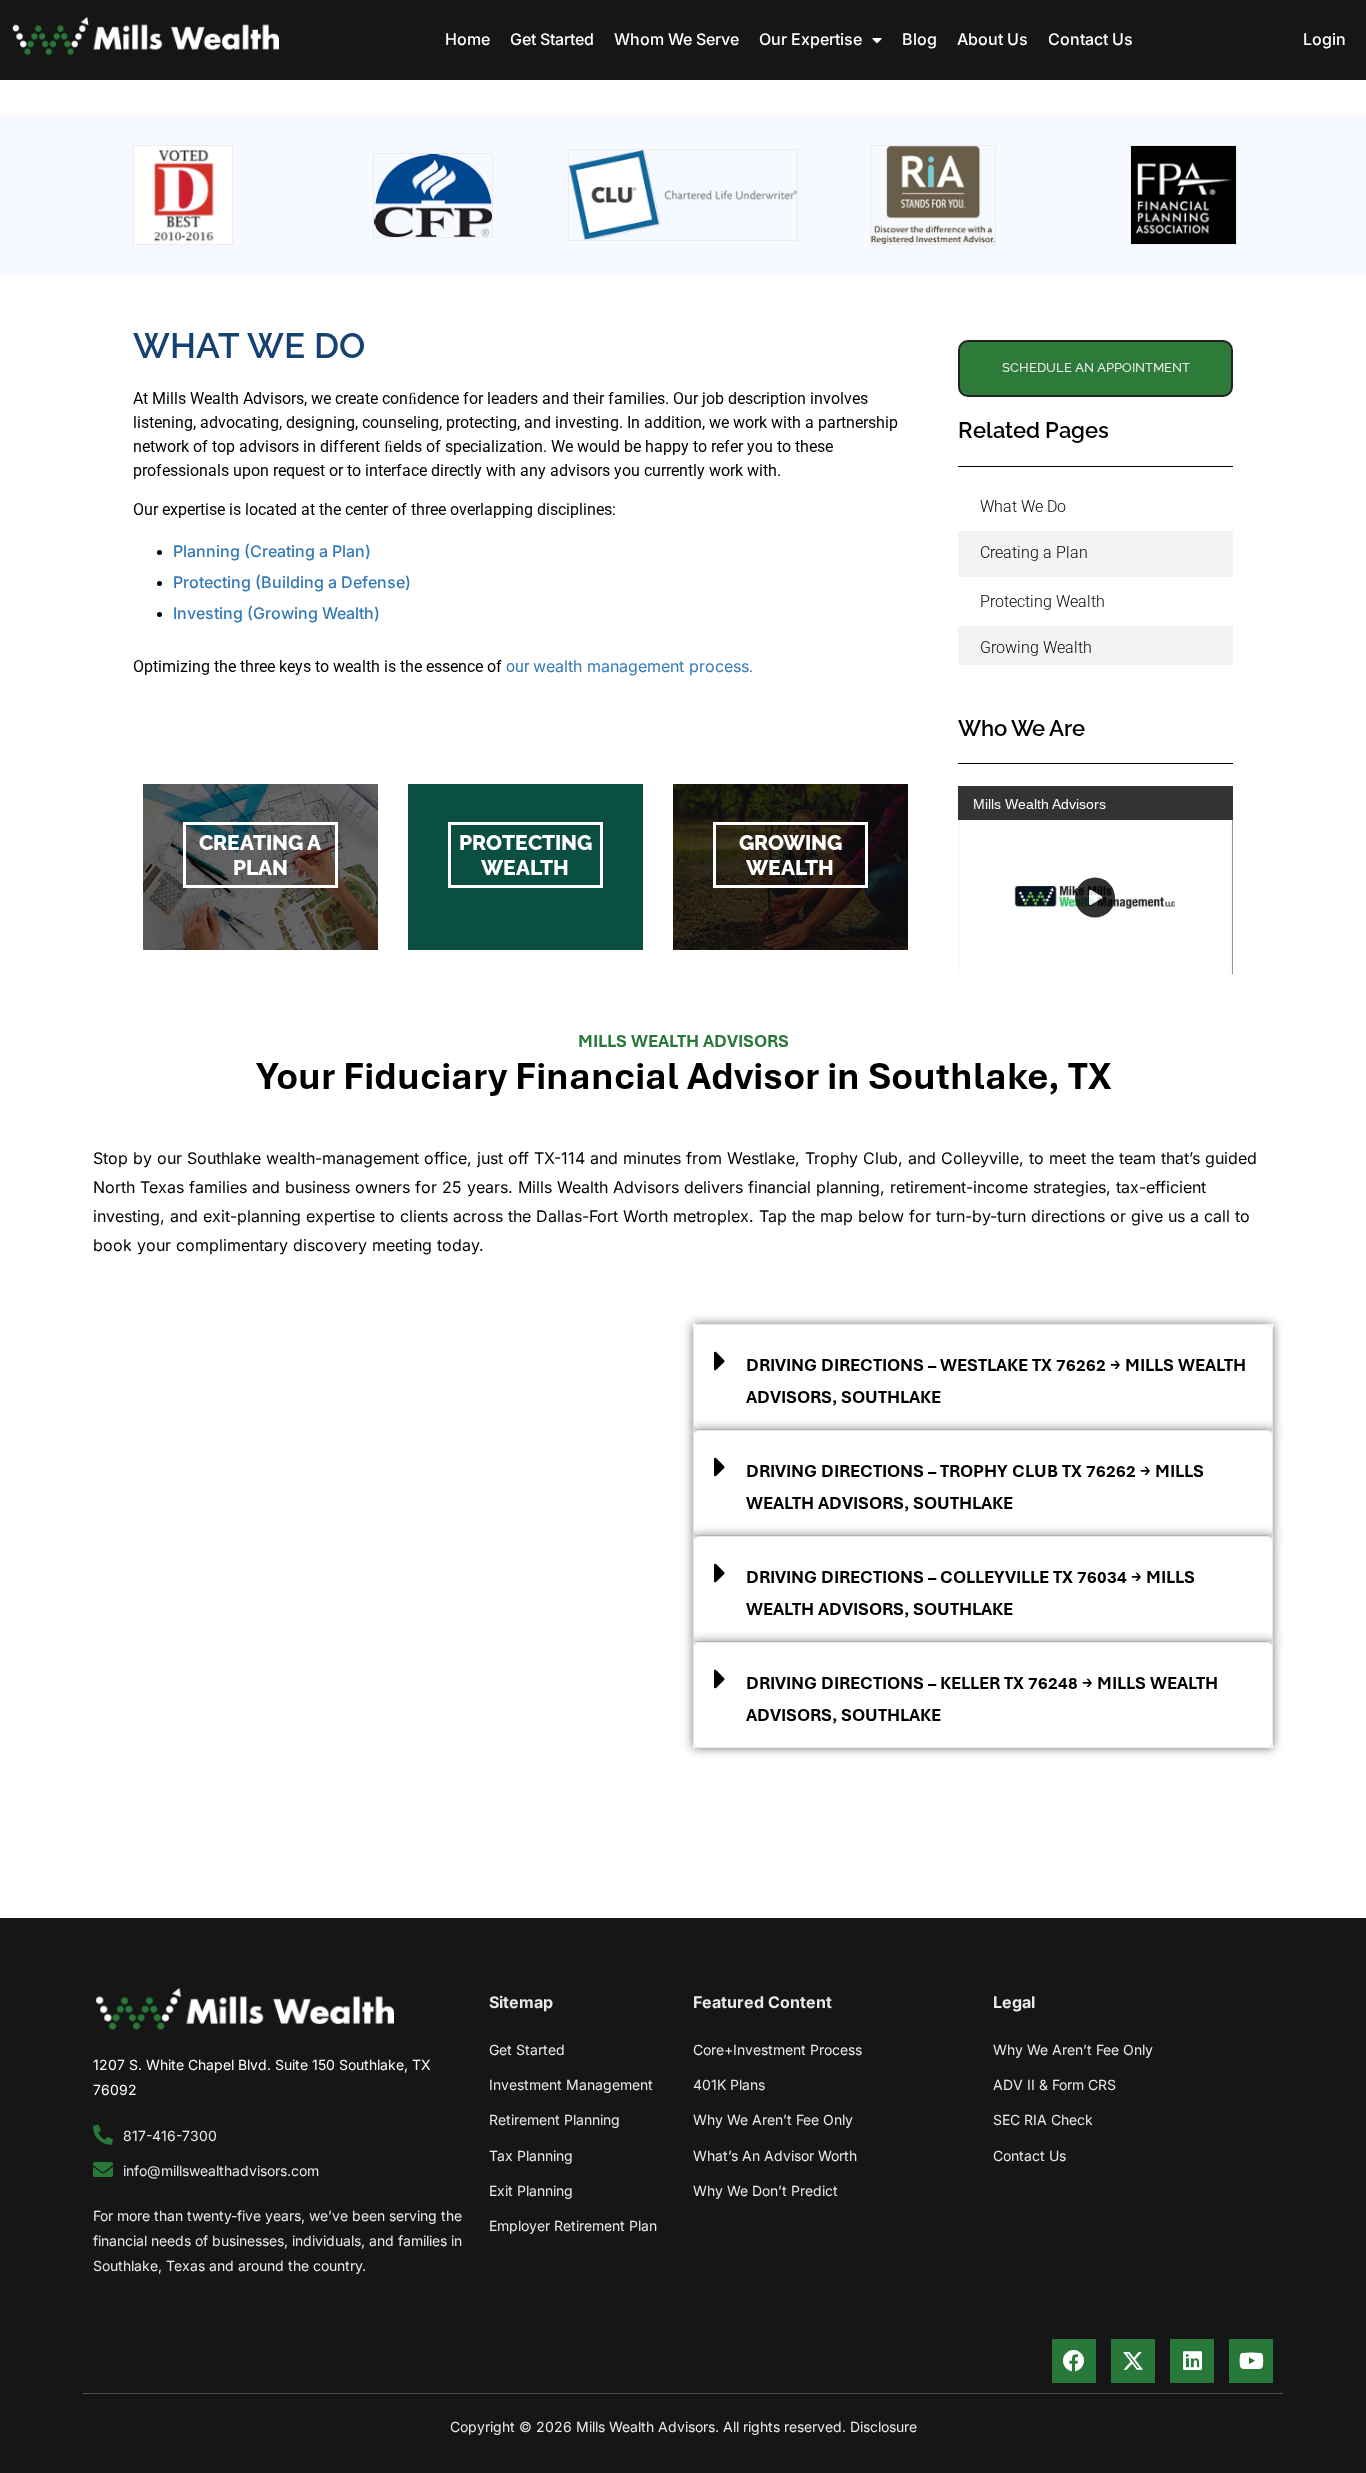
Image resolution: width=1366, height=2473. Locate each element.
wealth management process (641, 666)
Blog (919, 39)
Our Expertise (810, 39)
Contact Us (1090, 39)
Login (1324, 39)
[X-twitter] (1133, 2361)
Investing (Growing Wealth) (276, 613)
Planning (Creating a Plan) (272, 551)
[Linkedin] (1192, 2361)
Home (467, 39)
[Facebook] (1074, 2361)
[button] (1095, 897)
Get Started (552, 39)
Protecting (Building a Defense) (292, 582)
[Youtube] (1251, 2361)
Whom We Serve (676, 39)
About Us (992, 39)
